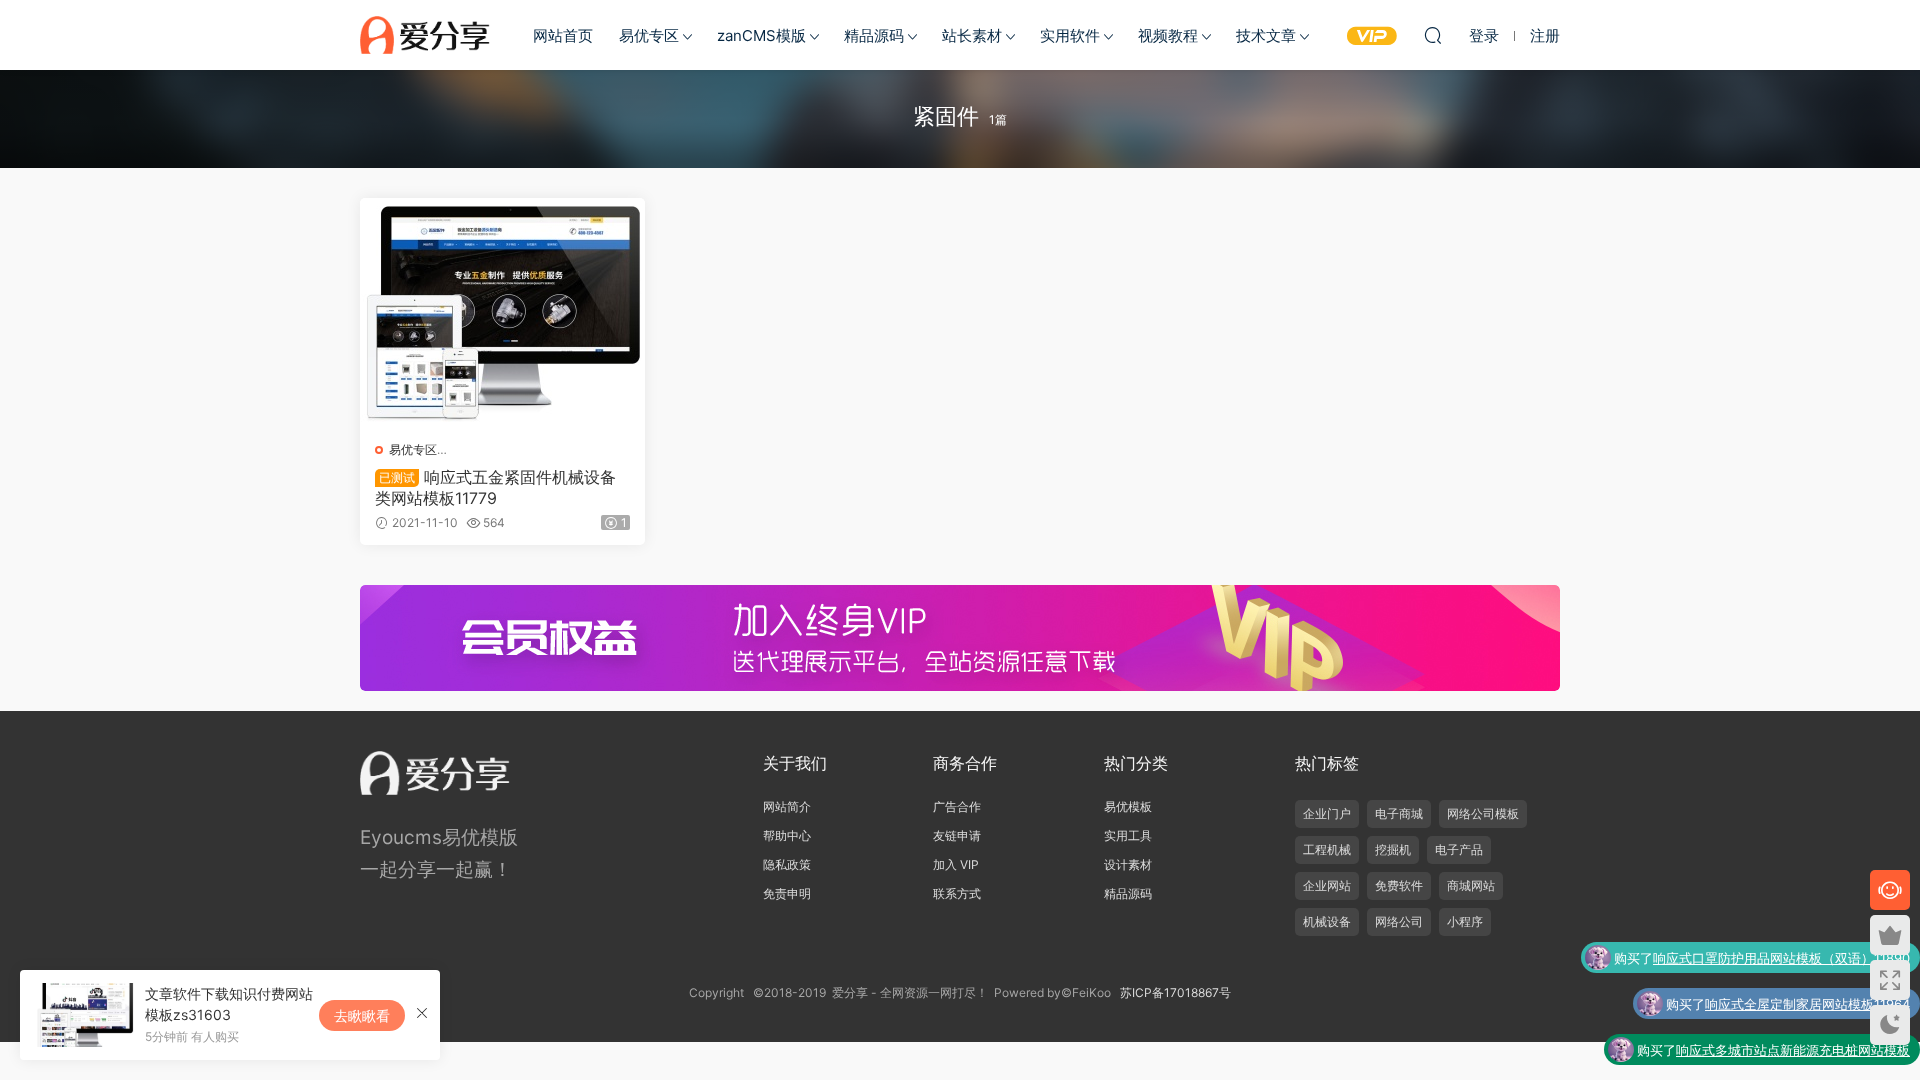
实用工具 (1128, 835)
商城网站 (1471, 885)
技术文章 (1266, 35)
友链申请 (957, 835)
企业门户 (1327, 813)
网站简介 (787, 806)
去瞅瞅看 (362, 1015)
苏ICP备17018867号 (1175, 992)
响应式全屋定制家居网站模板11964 (1807, 1004)
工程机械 (1327, 849)
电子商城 (1399, 813)
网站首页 (563, 35)
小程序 (1465, 921)
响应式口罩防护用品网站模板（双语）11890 (1781, 958)
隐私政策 (787, 864)
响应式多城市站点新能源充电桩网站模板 (1793, 1050)
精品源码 (874, 35)
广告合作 (957, 806)
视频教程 (1168, 35)
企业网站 (1327, 885)
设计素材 (1128, 864)
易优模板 (1128, 806)
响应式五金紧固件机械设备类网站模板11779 (495, 487)
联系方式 (957, 893)
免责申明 (787, 893)
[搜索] (1433, 35)
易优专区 (649, 35)
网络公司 (1399, 921)
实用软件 (1070, 35)
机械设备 (1327, 921)
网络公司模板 (1483, 813)
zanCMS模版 (761, 35)
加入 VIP (956, 864)
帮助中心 (787, 835)
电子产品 (1459, 849)
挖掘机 (1393, 849)
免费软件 (1399, 885)
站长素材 (972, 35)
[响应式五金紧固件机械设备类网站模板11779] (502, 312)
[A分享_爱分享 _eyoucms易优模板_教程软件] (425, 35)
